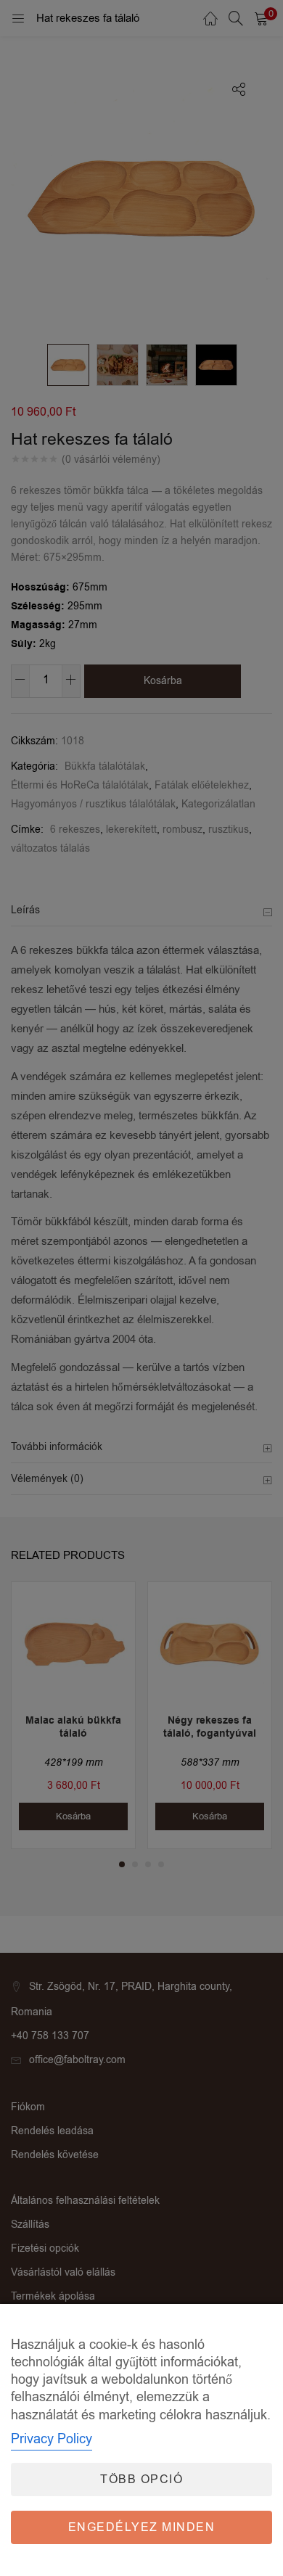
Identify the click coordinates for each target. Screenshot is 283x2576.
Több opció (141, 2480)
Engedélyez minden (142, 2527)
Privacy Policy (52, 2439)
